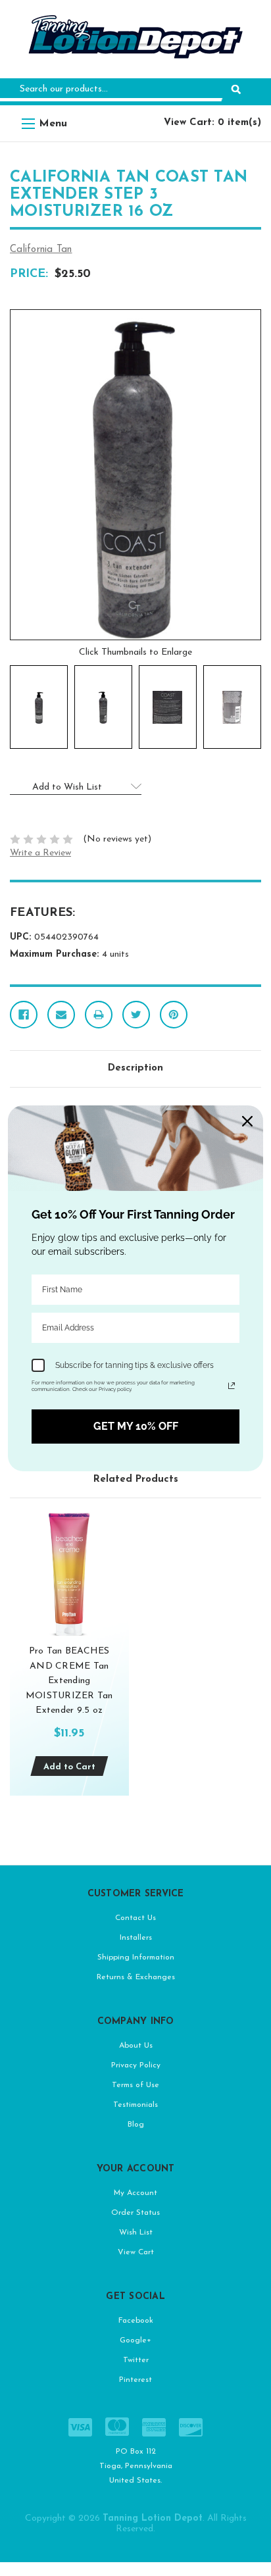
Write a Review (40, 853)
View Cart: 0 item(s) (212, 123)
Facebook (136, 2321)
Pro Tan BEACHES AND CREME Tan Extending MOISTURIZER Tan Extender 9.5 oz (69, 1681)
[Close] (247, 1121)
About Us (136, 2046)
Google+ (135, 2340)
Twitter (136, 2360)
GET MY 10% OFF (136, 1426)
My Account (135, 2193)
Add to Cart (69, 1767)
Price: (29, 274)
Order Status (135, 2213)
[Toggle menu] (28, 123)
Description (135, 1068)
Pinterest (135, 2380)
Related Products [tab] (136, 1479)
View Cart (136, 2252)
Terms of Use (135, 2085)
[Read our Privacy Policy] (232, 1386)
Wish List (136, 2233)
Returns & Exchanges (136, 1977)
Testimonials (135, 2105)
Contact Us (135, 1918)
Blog (136, 2125)
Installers (136, 1938)
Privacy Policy (136, 2065)
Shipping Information (136, 1957)
